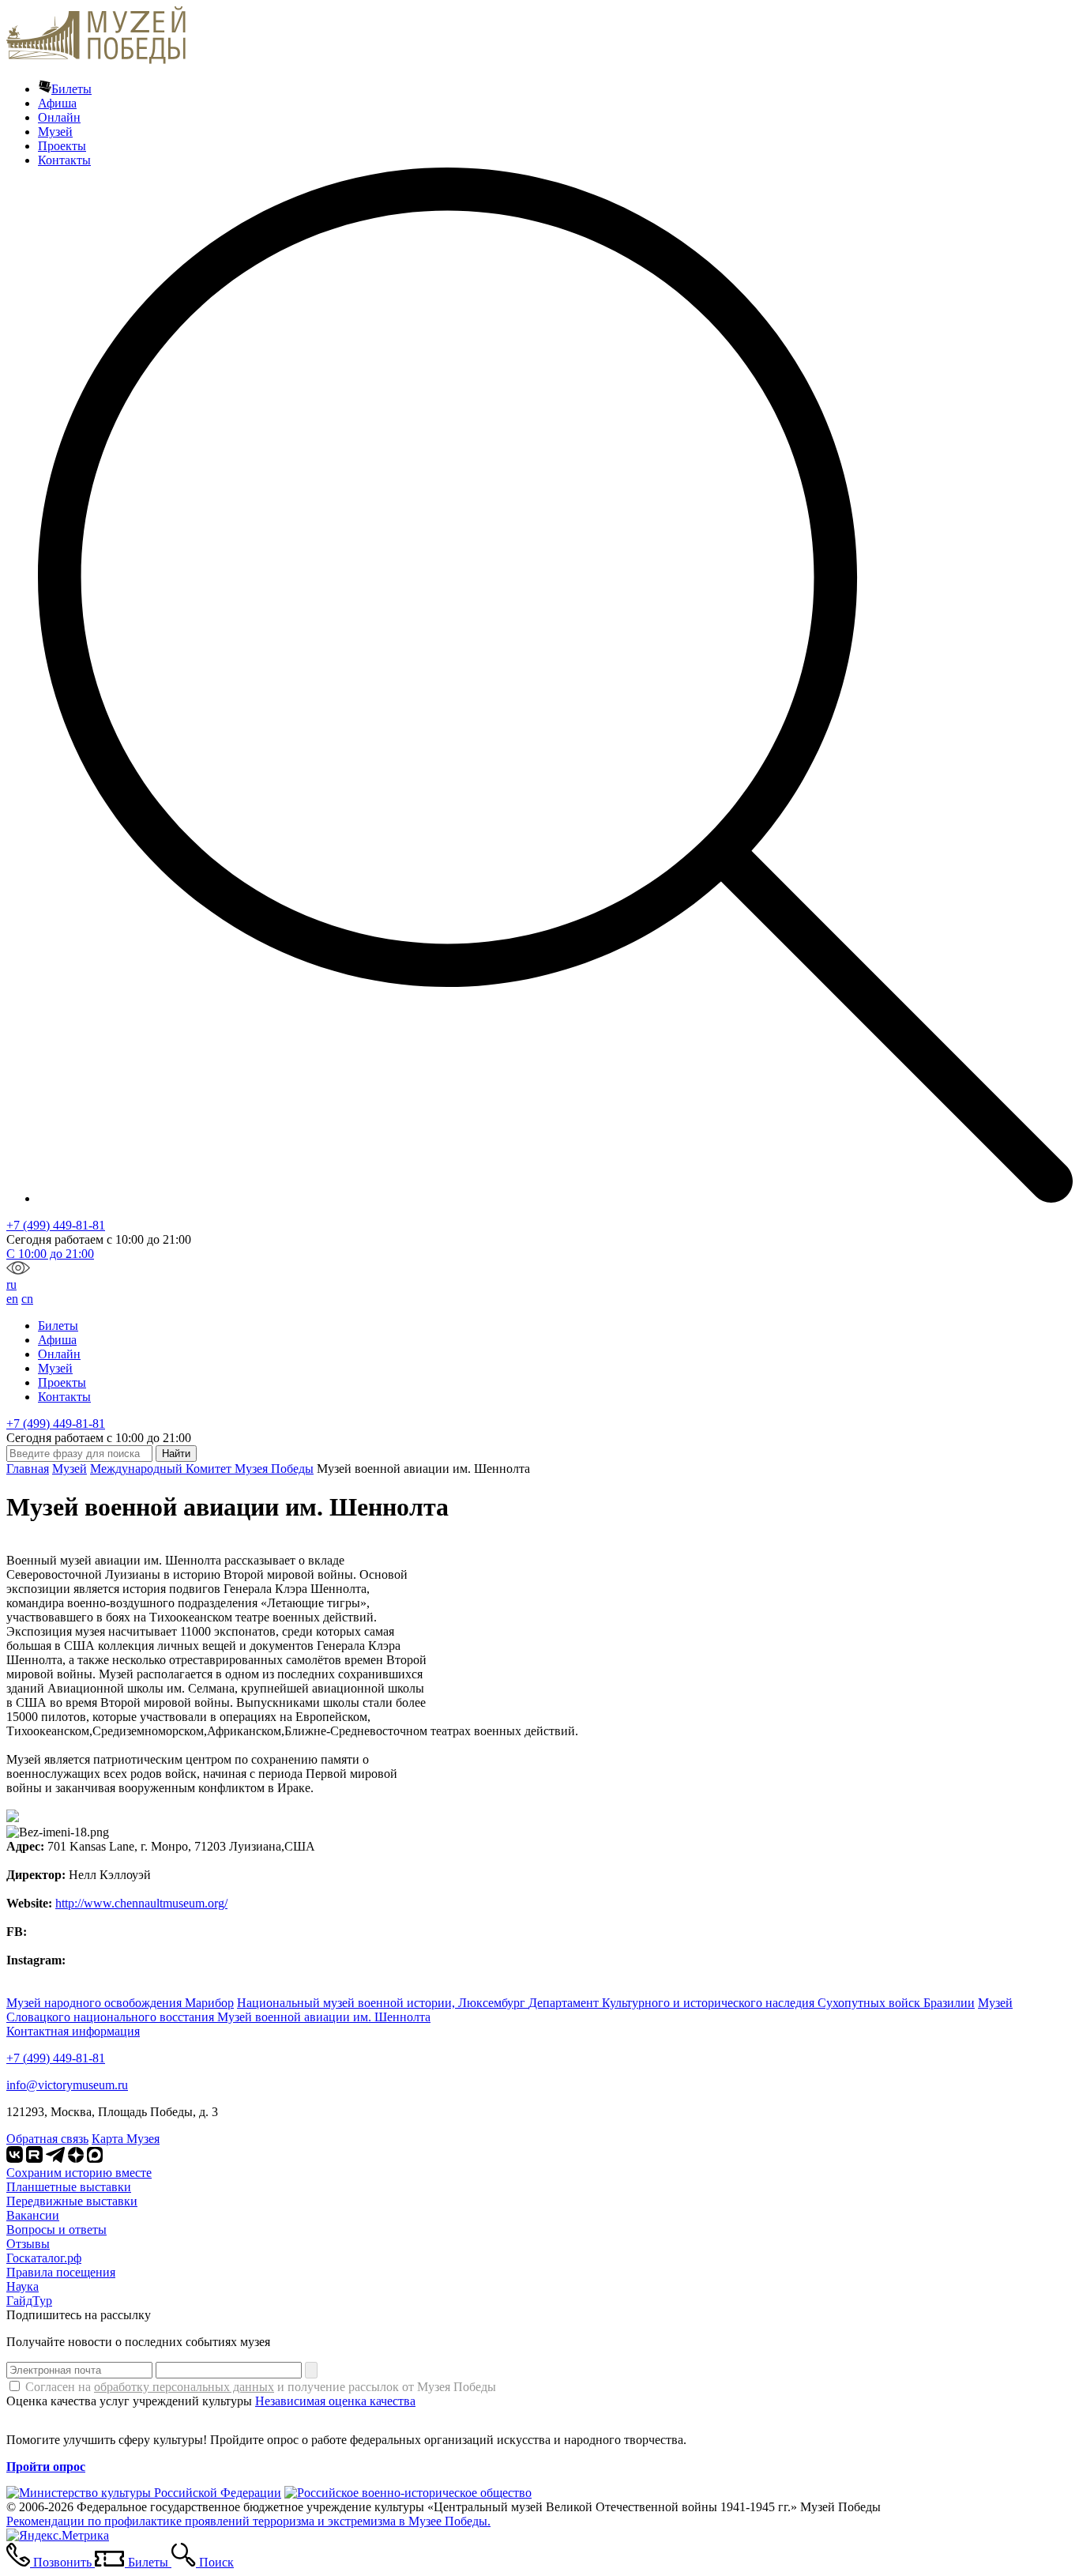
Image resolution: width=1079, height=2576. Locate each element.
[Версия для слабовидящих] (18, 1270)
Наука (23, 2286)
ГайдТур (29, 2301)
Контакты (64, 160)
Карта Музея (126, 2139)
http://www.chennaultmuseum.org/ (141, 1903)
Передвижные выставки (72, 2201)
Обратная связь (47, 2139)
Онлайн (59, 117)
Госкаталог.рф (44, 2258)
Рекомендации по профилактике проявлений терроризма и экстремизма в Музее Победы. (248, 2521)
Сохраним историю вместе (79, 2173)
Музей (55, 132)
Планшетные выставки (69, 2187)
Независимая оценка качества (335, 2401)
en (12, 1299)
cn (27, 1299)
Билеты (71, 89)
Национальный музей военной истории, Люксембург (383, 2003)
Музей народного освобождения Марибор (120, 2003)
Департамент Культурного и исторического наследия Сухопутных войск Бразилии (752, 2003)
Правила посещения (61, 2272)
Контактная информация (73, 2031)
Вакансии (33, 2215)
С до (50, 1254)
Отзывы (28, 2244)
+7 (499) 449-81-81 (56, 1225)
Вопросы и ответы (56, 2230)
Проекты (62, 146)
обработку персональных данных (184, 2387)
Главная (28, 1469)
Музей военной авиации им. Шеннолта (324, 2017)
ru (11, 1284)
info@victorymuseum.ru (67, 2085)
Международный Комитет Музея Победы (202, 1469)
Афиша (57, 103)
